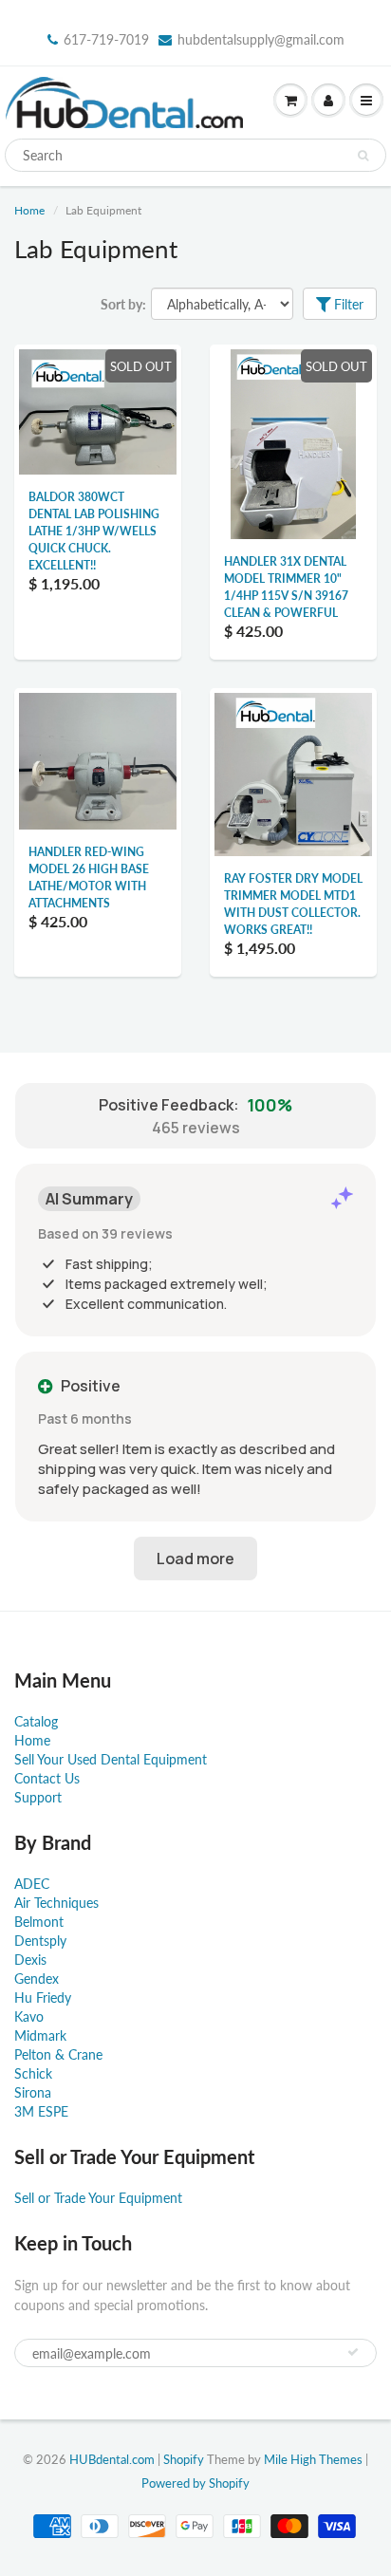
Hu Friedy (43, 1997)
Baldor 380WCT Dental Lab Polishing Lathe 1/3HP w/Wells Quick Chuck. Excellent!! (94, 531)
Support (38, 1797)
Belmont (39, 1922)
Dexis (30, 1960)
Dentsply (40, 1941)
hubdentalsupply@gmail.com (261, 39)
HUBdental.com (112, 2459)
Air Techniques (56, 1903)
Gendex (37, 1979)
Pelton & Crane (58, 2054)
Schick (33, 2073)
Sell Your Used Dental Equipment (111, 1759)
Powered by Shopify (195, 2483)
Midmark (40, 2035)
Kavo (29, 2016)
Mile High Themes (313, 2459)
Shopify (184, 2459)
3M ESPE (41, 2111)
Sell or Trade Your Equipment (98, 2198)
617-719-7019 (106, 39)
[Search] (363, 156)
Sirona (33, 2092)
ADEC (32, 1884)
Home (29, 210)
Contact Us (47, 1778)
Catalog (36, 1721)
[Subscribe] (353, 2352)
